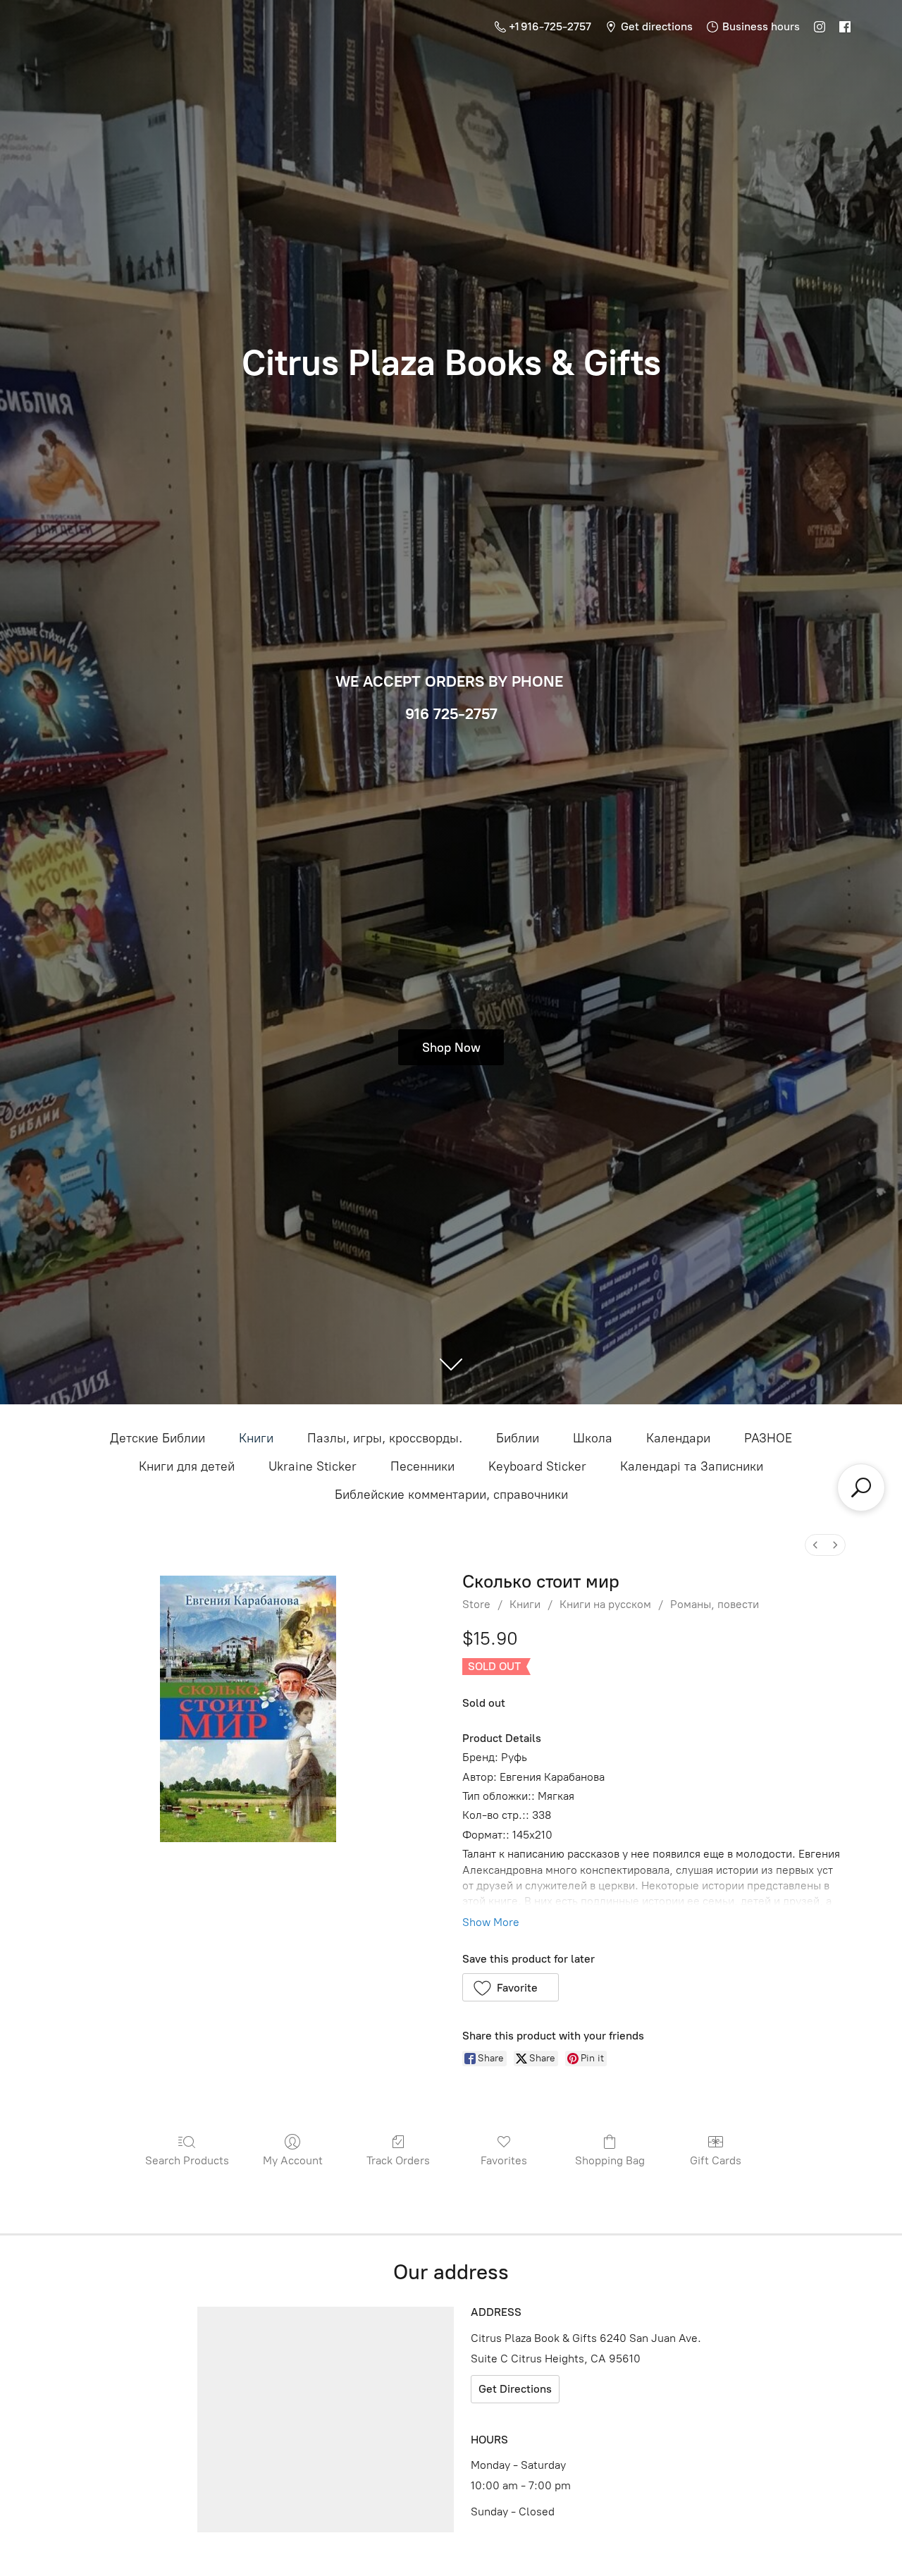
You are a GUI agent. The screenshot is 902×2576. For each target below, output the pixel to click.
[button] (511, 1987)
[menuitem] (815, 1545)
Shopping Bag (610, 2160)
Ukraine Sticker (313, 1466)
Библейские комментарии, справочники (451, 1495)
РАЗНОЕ (768, 1438)
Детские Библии (157, 1438)
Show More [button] (491, 1922)
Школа (593, 1438)
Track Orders (398, 2160)
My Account (293, 2160)
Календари (678, 1438)
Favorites (504, 2160)
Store (476, 1604)
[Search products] (861, 1488)
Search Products (187, 2160)
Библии (518, 1438)
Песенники (422, 1466)
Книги (256, 1438)
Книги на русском (605, 1604)
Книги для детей (187, 1466)
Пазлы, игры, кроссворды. (385, 1438)
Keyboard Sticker (537, 1466)
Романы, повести (715, 1604)
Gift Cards (716, 2160)
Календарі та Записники (692, 1466)
